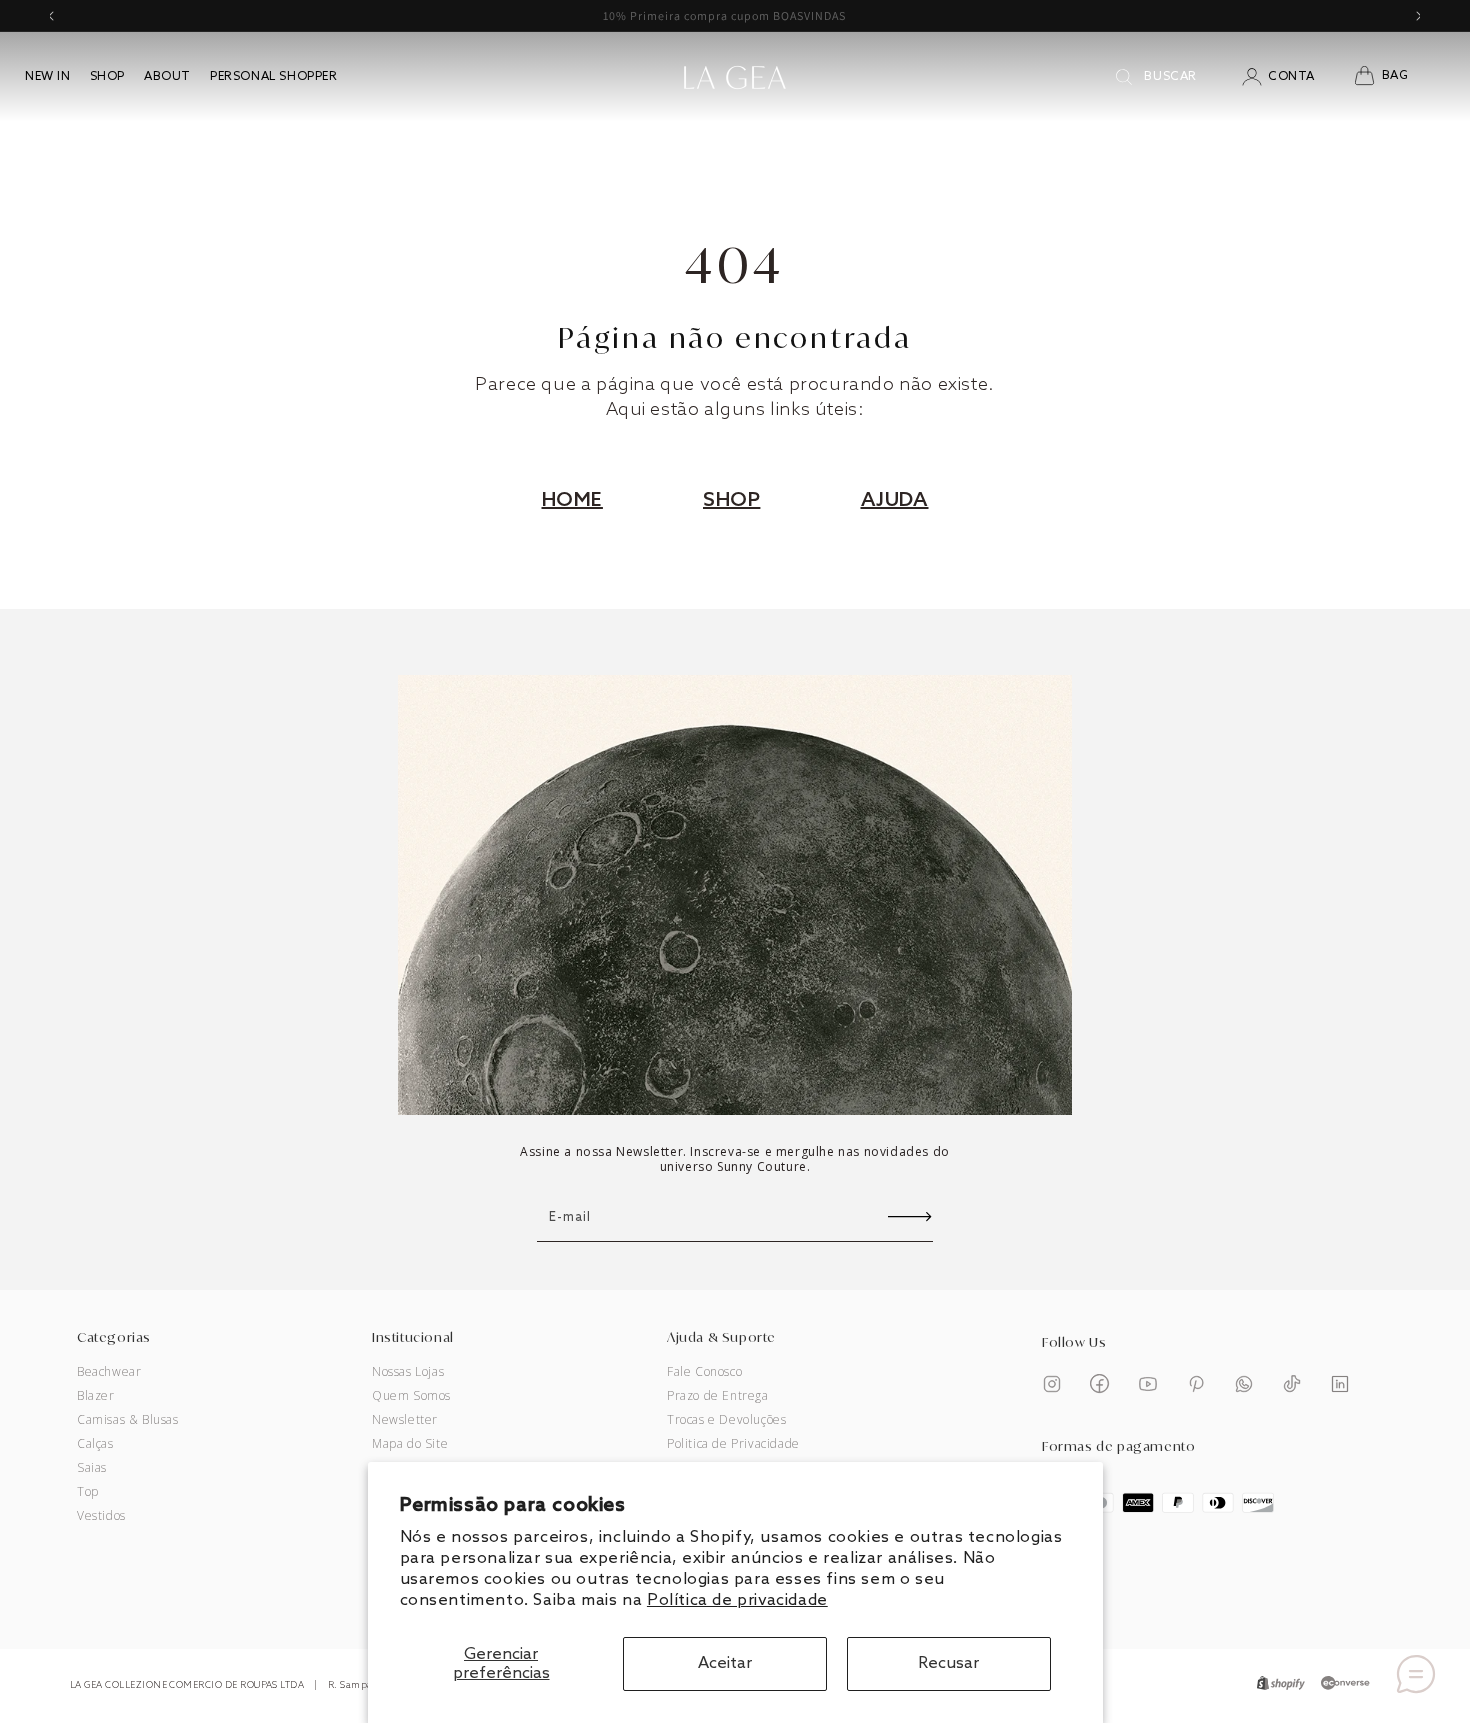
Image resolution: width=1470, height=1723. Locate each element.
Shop (731, 501)
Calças (95, 1444)
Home (572, 501)
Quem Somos (411, 1396)
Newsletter (405, 1420)
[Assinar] (910, 1217)
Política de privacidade (737, 1600)
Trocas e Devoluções (726, 1420)
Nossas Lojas (408, 1372)
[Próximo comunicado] (1419, 16)
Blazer (96, 1396)
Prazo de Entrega (718, 1396)
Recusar (948, 1663)
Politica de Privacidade (733, 1444)
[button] (1393, 77)
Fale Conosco (704, 1372)
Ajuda (895, 501)
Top (88, 1492)
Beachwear (109, 1372)
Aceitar (725, 1663)
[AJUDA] (1416, 1674)
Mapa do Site (410, 1444)
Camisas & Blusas (128, 1420)
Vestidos (101, 1516)
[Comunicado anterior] (51, 16)
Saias (92, 1468)
